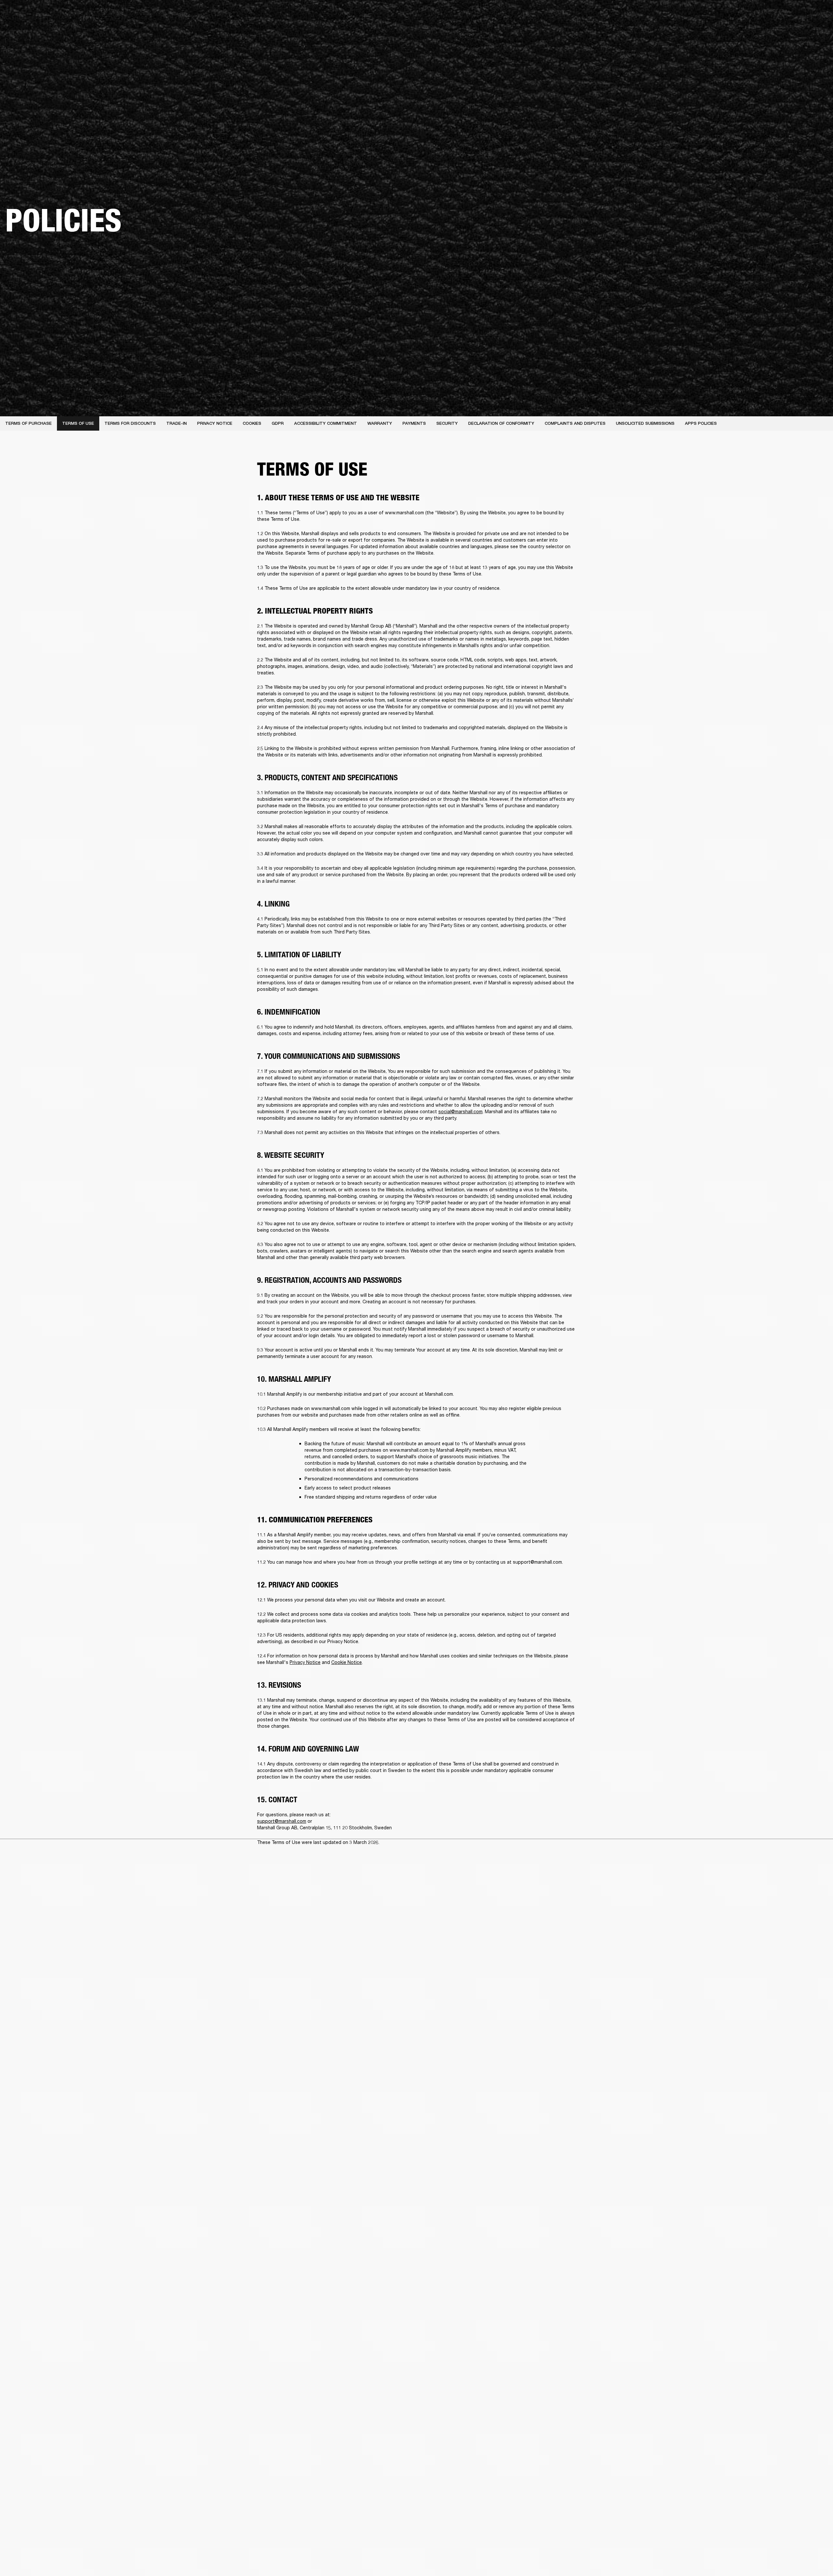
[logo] (26, 26)
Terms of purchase (28, 423)
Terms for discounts (130, 423)
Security (447, 423)
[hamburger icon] (816, 30)
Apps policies (701, 423)
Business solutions (705, 14)
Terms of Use (78, 423)
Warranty (380, 423)
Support (767, 30)
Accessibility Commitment (326, 423)
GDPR (278, 423)
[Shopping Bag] (806, 30)
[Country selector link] (816, 14)
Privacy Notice (215, 423)
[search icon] (785, 30)
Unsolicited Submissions (645, 423)
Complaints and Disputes (575, 423)
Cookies (252, 423)
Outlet (801, 14)
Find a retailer (773, 14)
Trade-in (177, 423)
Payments (414, 423)
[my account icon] (796, 30)
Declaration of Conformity (501, 423)
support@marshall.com (537, 1562)
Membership (742, 14)
